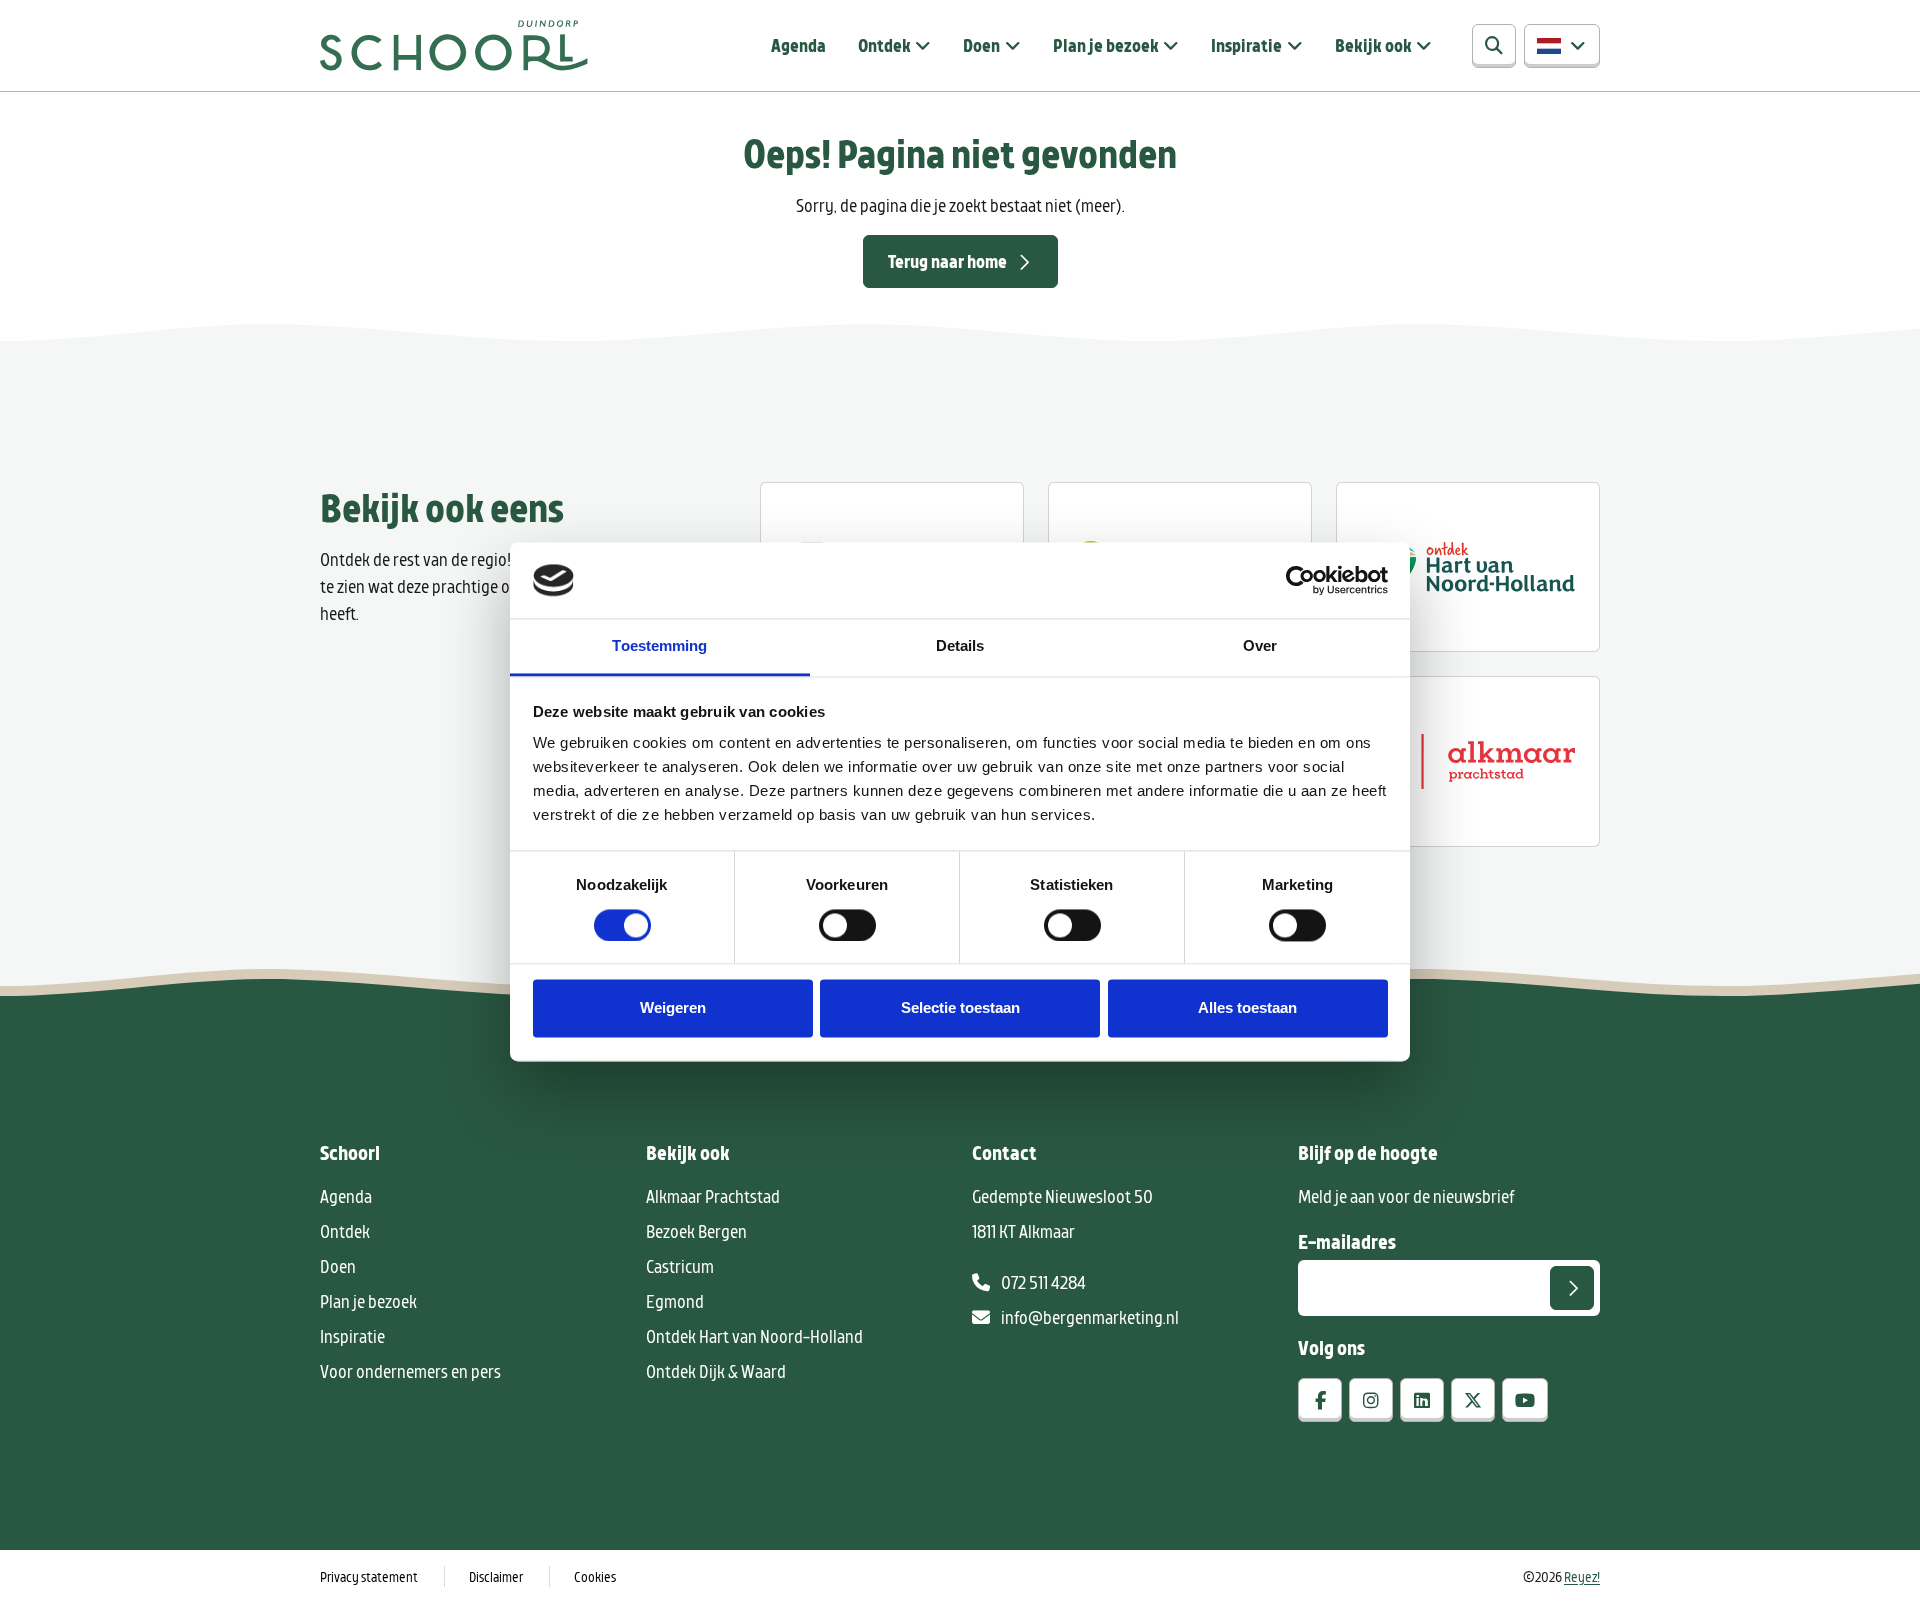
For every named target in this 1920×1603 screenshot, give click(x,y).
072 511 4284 (1042, 1282)
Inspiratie (1246, 45)
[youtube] (1525, 1400)
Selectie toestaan (960, 1008)
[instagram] (1371, 1400)
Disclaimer (496, 1576)
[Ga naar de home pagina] (454, 45)
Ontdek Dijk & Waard (716, 1371)
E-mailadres (1347, 1241)
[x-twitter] (1473, 1400)
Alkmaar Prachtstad (713, 1196)
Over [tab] (1260, 646)
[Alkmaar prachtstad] (1468, 761)
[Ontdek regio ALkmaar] (1468, 567)
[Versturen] (1572, 1288)
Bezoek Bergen (696, 1231)
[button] (1562, 46)
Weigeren (673, 1008)
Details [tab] (960, 646)
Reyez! (1582, 1576)
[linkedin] (1422, 1400)
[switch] (847, 925)
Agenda (798, 45)
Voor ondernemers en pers (410, 1371)
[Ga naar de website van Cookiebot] (1300, 580)
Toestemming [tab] (659, 646)
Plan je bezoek (1106, 45)
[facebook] (1320, 1400)
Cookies (595, 1576)
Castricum (680, 1266)
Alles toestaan (1247, 1008)
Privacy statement (369, 1576)
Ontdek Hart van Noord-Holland (754, 1336)
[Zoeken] (1494, 46)
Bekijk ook (1373, 45)
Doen (981, 45)
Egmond (675, 1301)
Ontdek (884, 45)
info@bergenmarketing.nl (1088, 1317)
